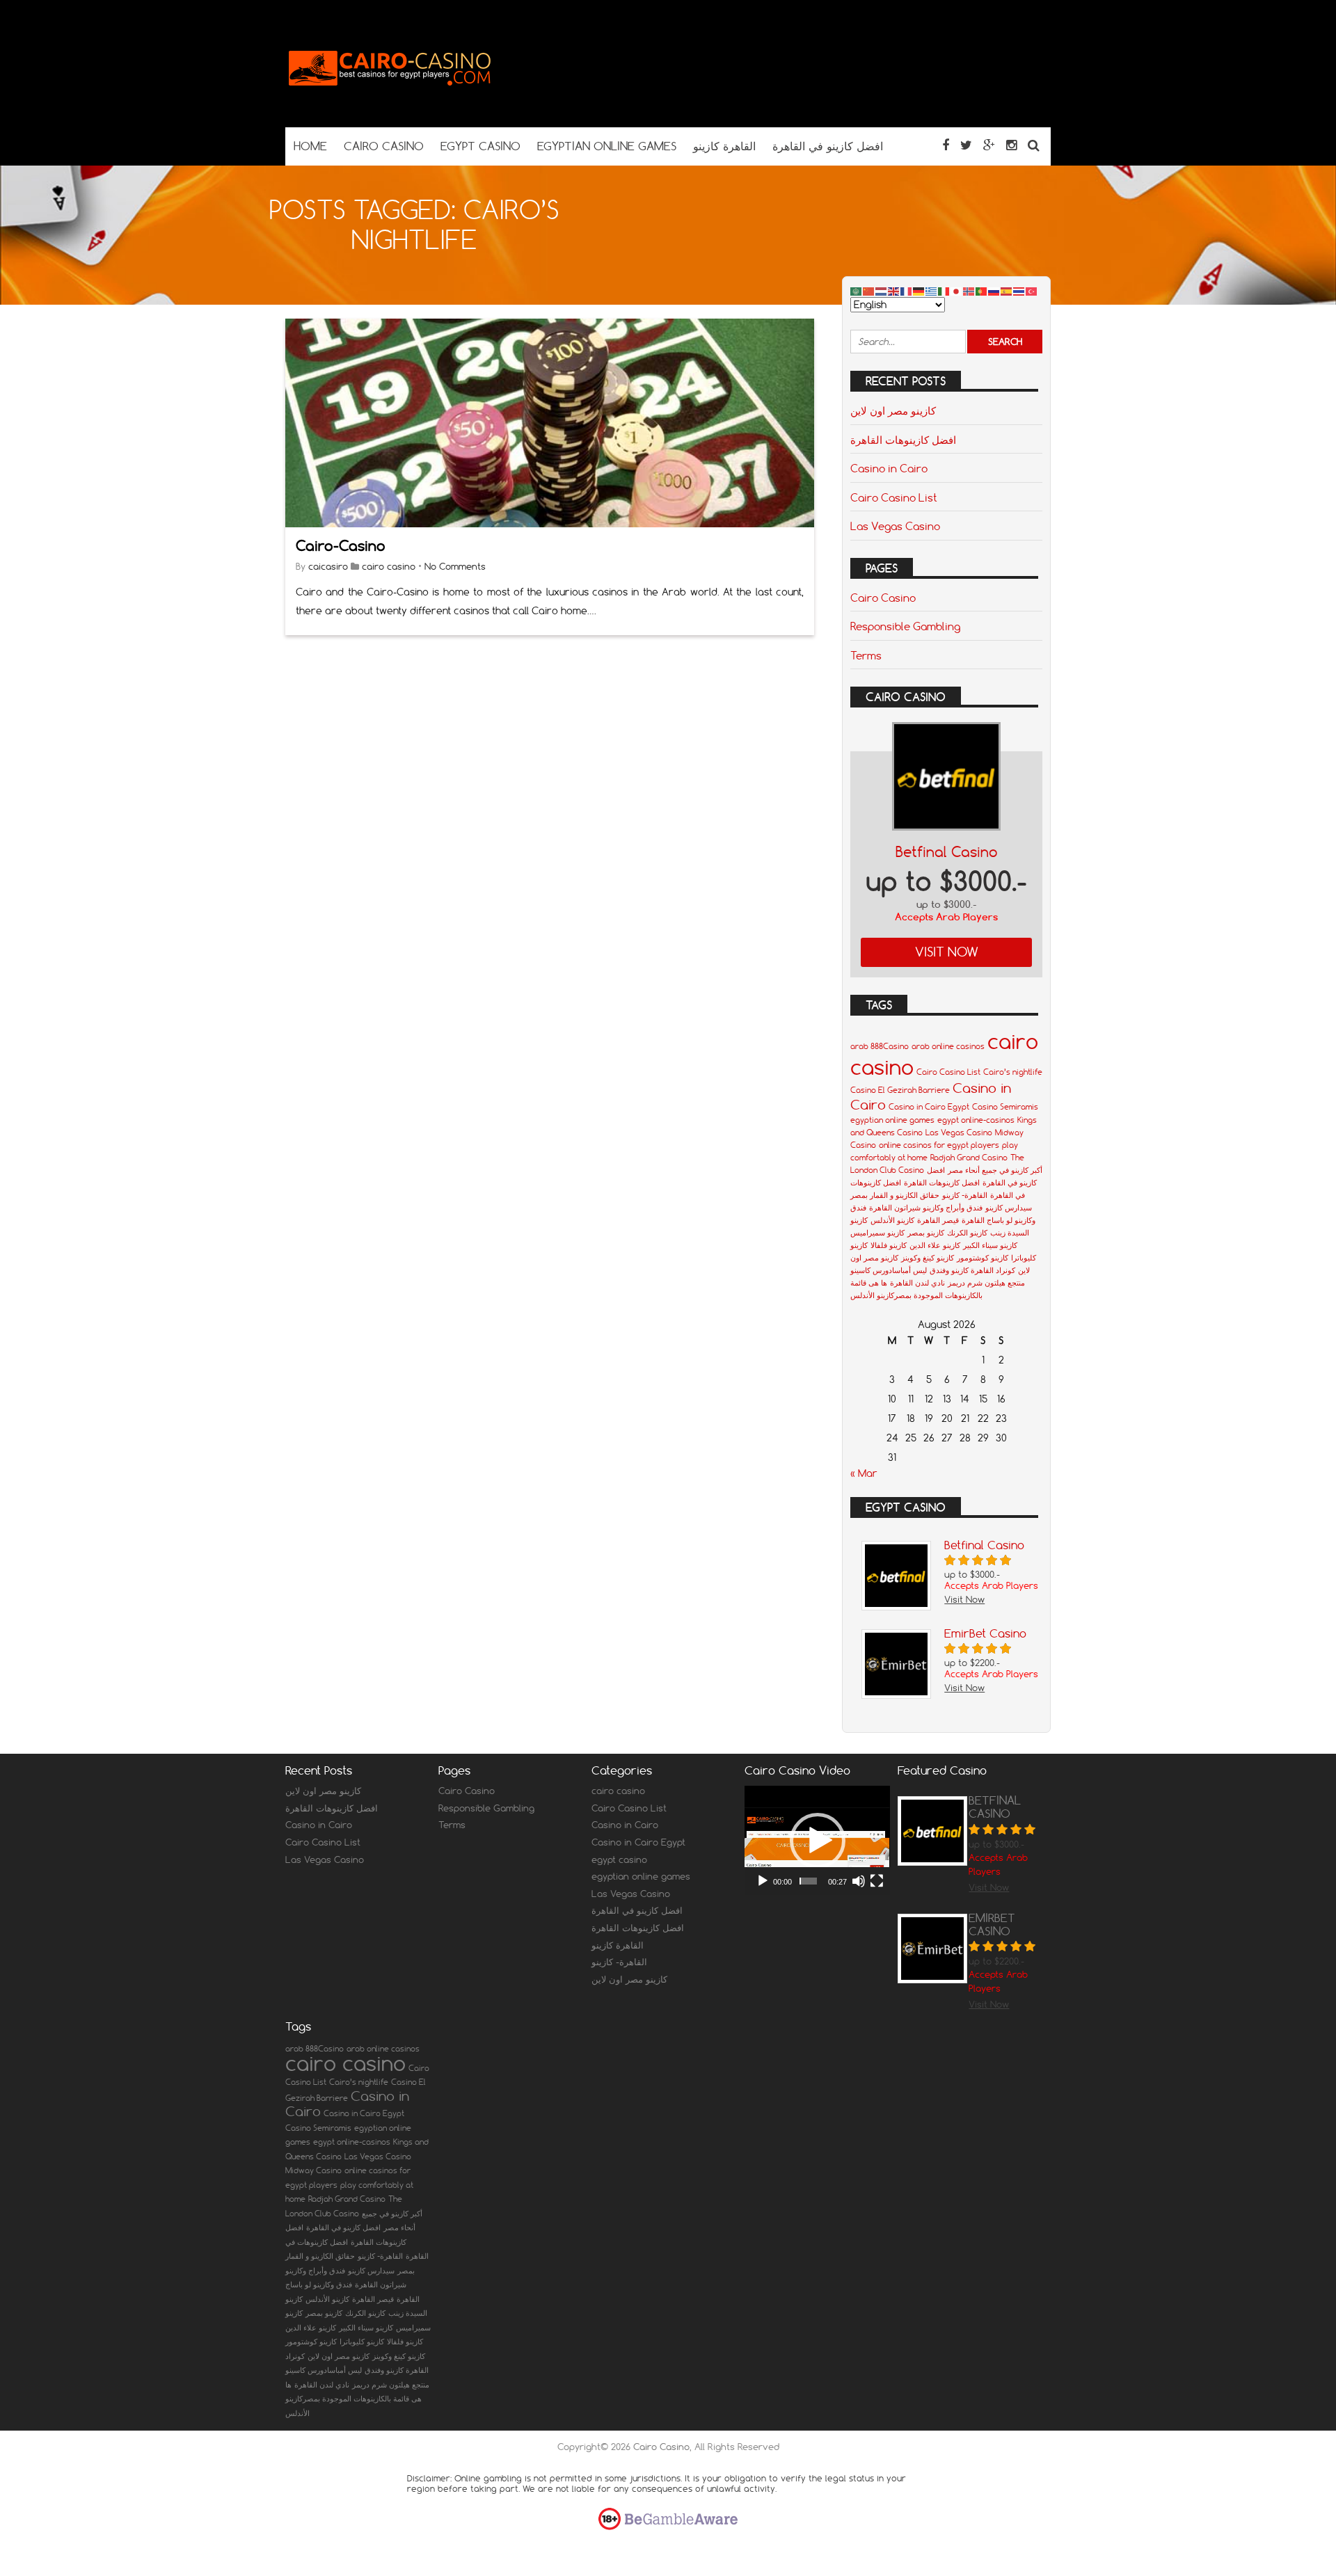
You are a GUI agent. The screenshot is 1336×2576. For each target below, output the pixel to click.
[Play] (763, 1881)
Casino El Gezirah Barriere (900, 1090)
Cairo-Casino (341, 546)
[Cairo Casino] (390, 100)
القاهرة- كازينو (965, 1195)
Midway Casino (313, 2170)
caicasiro (328, 566)
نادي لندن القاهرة (917, 1283)
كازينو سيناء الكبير (990, 1245)
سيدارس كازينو (1009, 1208)
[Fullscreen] (877, 1881)
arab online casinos (948, 1046)
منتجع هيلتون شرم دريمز (986, 1283)
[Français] (907, 291)
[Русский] (994, 291)
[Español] (1007, 291)
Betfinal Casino (947, 852)
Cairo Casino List (894, 497)
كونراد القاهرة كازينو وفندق (972, 1270)
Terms (866, 655)
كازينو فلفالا (889, 1245)
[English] (894, 291)
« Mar (864, 1473)
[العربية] (857, 291)
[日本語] (957, 291)
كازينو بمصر (926, 1233)
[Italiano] (944, 291)
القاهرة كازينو (618, 1945)
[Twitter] (966, 145)
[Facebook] (946, 145)
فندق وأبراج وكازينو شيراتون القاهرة (926, 1208)
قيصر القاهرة (938, 1220)
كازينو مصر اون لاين (893, 410)
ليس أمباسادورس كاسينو (889, 1270)
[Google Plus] (989, 145)
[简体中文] (869, 291)
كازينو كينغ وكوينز (928, 1258)
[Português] (982, 291)
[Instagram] (1011, 145)
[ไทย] (1019, 291)
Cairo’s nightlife (1013, 1072)
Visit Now (947, 952)
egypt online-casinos (976, 1120)
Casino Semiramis (1005, 1107)
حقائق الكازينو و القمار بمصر (895, 1195)
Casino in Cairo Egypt (929, 1107)
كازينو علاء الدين (935, 1245)
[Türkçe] (1032, 291)
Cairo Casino (883, 598)
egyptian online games (892, 1120)
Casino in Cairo (889, 468)
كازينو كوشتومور (983, 1258)
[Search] (1034, 145)
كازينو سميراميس (877, 1233)
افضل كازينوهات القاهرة (903, 440)
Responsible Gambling (905, 626)
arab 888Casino (880, 1046)
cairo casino (389, 566)
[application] (817, 1840)
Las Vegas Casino (895, 526)
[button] (818, 1841)
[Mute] (859, 1881)
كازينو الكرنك (967, 1233)
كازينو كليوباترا (362, 2342)
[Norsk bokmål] (969, 291)
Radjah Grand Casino (969, 1158)
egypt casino (619, 1859)
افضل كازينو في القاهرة (637, 1910)
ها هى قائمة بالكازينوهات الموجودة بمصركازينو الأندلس (353, 2399)
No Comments (455, 566)
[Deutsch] (919, 291)
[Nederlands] (882, 291)
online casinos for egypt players (939, 1145)
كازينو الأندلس (892, 1220)
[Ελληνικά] (932, 291)
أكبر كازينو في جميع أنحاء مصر (995, 1170)
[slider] (808, 1881)
